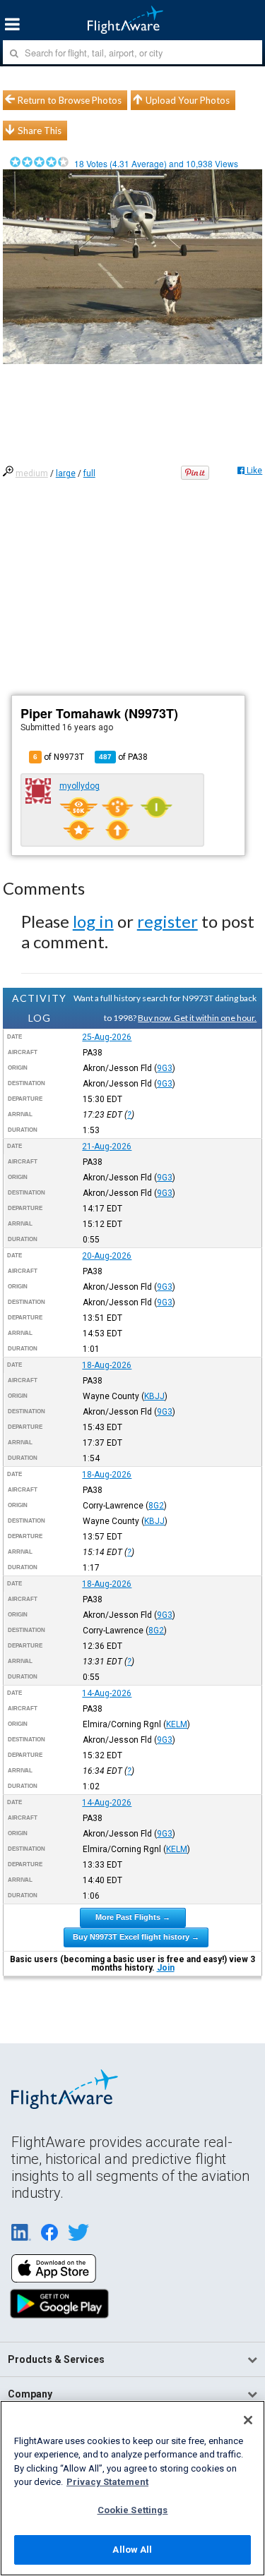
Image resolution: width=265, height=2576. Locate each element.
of (123, 757)
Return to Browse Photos (70, 100)
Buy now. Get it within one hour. (197, 1018)
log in (93, 921)
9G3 (165, 1068)
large (66, 473)
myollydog (79, 786)
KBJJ (154, 1396)
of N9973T (59, 757)
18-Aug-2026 (107, 1365)
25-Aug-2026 (107, 1037)
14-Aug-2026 (107, 1693)
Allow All (132, 2550)
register (167, 921)
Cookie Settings (133, 2510)
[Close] (248, 2420)
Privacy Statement (107, 2482)
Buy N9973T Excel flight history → (136, 1937)
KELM (177, 1724)
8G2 (156, 1506)
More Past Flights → (133, 1917)
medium (32, 473)
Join (166, 1968)
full (89, 473)
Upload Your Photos (188, 100)
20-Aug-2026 (107, 1256)
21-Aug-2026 (107, 1147)
